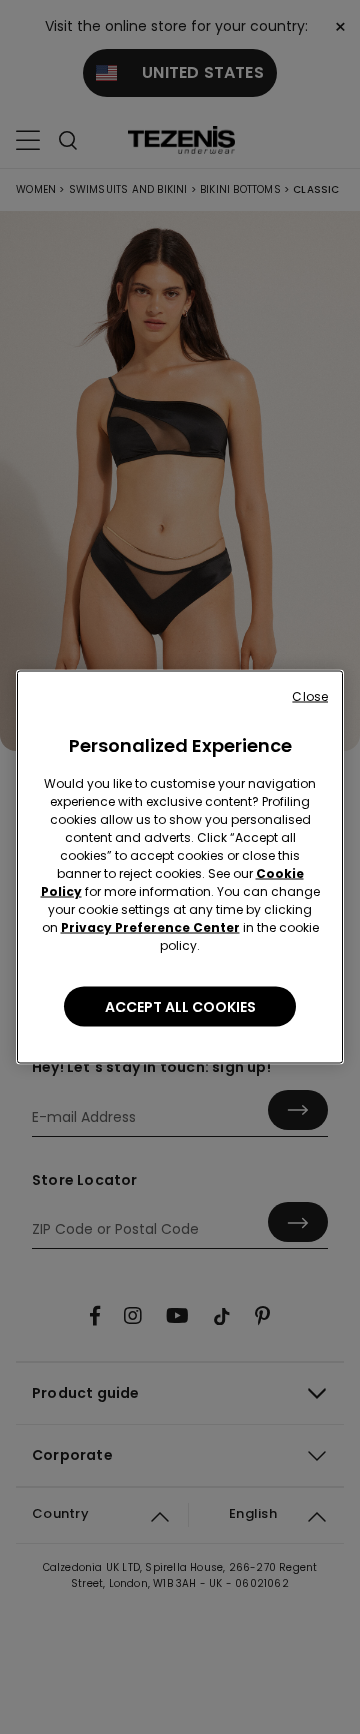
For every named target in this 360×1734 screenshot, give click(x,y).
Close (310, 696)
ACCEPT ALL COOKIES (180, 1007)
